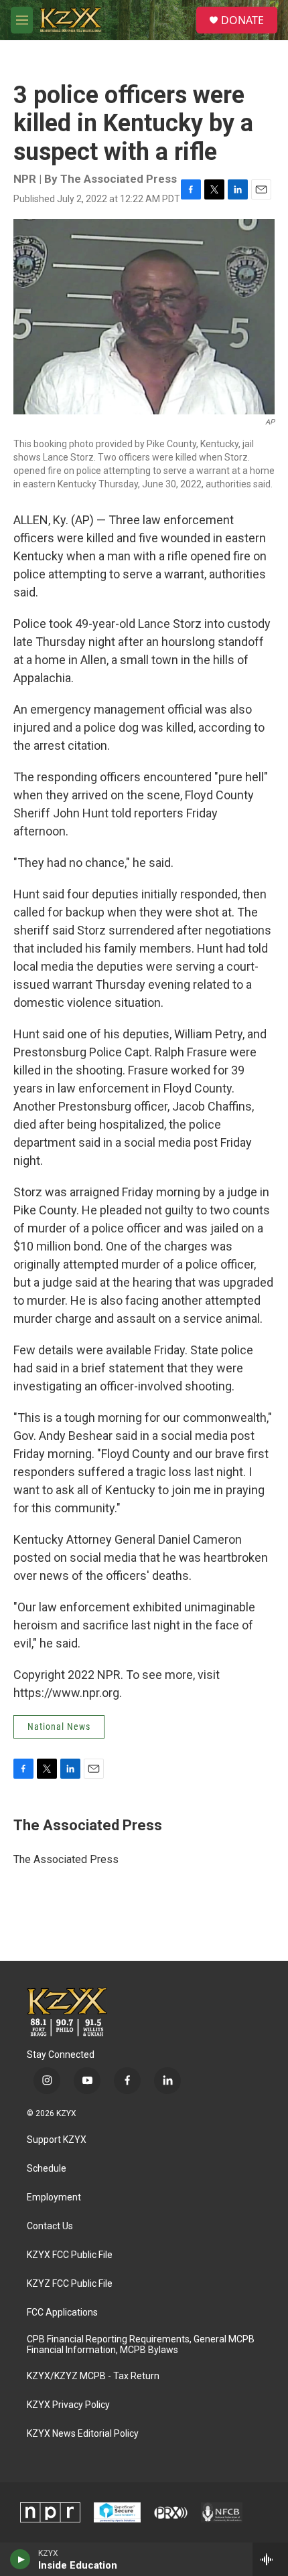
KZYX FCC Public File (70, 2255)
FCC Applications (62, 2313)
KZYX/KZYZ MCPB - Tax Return (93, 2376)
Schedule (47, 2169)
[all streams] (270, 2559)
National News (59, 1726)
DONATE (242, 20)
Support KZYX (57, 2140)
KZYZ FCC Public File (70, 2284)
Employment (54, 2197)
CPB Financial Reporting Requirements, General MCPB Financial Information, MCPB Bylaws (141, 2345)
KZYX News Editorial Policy (83, 2434)
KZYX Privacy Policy (68, 2405)
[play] (20, 2559)
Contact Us (50, 2226)
